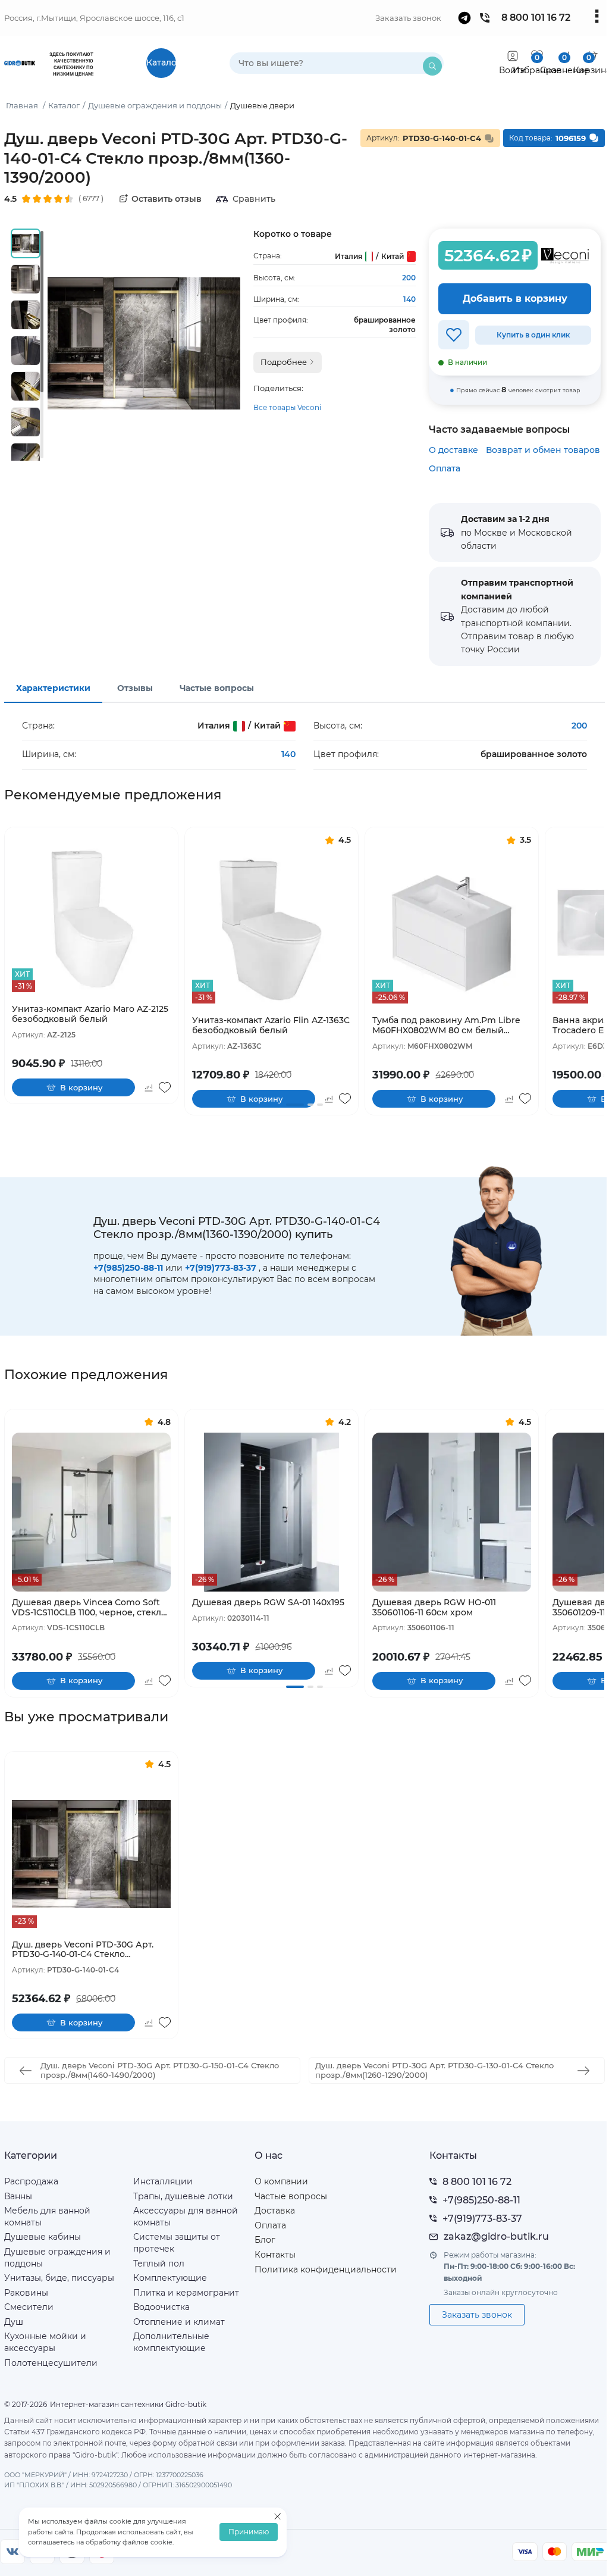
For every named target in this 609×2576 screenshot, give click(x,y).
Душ (14, 2322)
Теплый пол (159, 2264)
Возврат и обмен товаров (543, 450)
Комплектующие (170, 2278)
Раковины (26, 2293)
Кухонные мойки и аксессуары (45, 2342)
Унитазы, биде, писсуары (59, 2278)
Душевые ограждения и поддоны (57, 2258)
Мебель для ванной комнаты (47, 2217)
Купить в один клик (533, 335)
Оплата (445, 468)
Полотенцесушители (51, 2363)
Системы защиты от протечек (177, 2243)
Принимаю (249, 2532)
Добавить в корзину (515, 298)
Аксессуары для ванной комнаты (186, 2217)
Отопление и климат (179, 2322)
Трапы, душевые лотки (183, 2196)
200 (409, 278)
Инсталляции (163, 2181)
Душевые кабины (43, 2237)
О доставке (453, 450)
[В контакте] (12, 2552)
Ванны (18, 2196)
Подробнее (285, 362)
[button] (295, 1105)
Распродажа (31, 2181)
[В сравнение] (148, 1087)
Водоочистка (161, 2307)
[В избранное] (454, 335)
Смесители (29, 2307)
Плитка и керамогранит (186, 2293)
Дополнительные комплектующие (171, 2342)
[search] (432, 66)
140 (409, 299)
